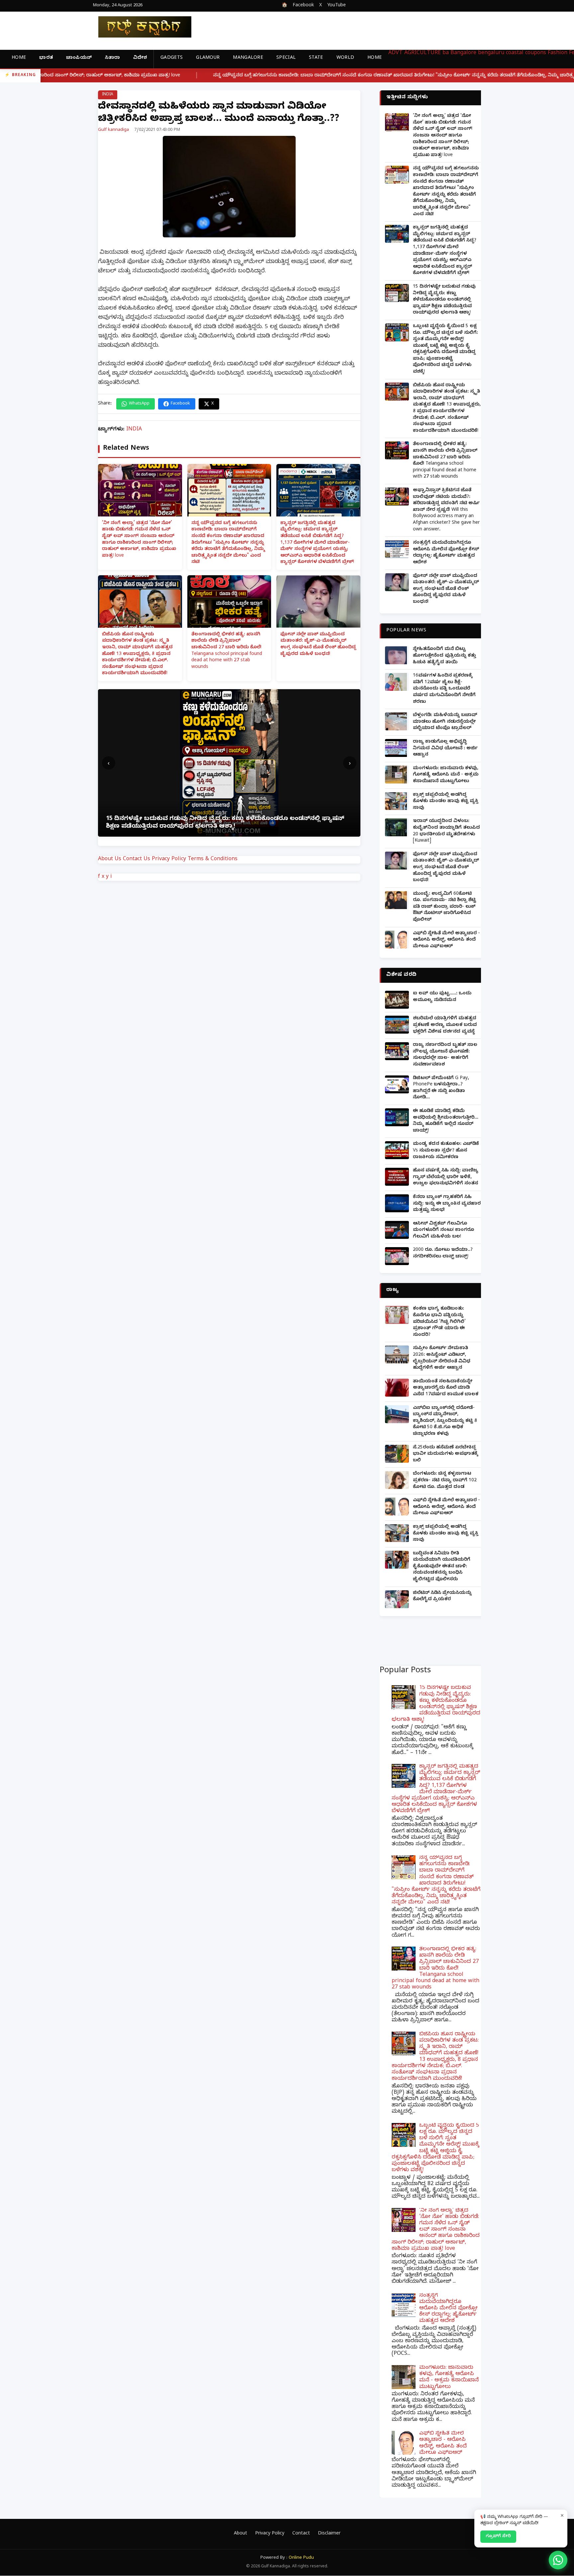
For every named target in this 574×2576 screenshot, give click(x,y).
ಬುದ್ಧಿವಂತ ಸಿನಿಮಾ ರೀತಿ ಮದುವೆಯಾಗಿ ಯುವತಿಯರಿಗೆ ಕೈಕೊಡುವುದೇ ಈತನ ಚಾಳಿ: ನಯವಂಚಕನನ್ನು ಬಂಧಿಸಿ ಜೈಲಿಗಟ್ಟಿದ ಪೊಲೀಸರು (442, 1567)
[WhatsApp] (558, 2560)
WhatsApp (139, 404)
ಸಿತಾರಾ (112, 58)
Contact (301, 2534)
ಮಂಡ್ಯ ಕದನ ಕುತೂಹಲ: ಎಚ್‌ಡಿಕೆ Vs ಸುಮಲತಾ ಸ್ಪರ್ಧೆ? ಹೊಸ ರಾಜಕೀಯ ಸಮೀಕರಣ (446, 1151)
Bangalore (463, 53)
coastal (515, 53)
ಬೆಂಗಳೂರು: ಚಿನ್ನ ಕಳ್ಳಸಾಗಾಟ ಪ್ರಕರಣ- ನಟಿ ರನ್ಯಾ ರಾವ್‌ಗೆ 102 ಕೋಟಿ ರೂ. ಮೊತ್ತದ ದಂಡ (445, 1481)
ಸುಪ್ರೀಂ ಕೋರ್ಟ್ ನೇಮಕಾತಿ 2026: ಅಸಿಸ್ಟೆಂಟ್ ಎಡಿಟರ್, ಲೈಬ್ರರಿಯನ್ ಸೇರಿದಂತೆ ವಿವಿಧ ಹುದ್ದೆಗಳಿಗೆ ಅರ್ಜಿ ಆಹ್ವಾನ (442, 1358)
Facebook (303, 6)
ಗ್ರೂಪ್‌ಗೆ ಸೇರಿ (498, 2536)
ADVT (395, 53)
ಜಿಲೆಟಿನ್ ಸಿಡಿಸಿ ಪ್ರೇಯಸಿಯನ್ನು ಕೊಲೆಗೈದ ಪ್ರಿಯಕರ (442, 1597)
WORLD (345, 58)
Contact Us (137, 860)
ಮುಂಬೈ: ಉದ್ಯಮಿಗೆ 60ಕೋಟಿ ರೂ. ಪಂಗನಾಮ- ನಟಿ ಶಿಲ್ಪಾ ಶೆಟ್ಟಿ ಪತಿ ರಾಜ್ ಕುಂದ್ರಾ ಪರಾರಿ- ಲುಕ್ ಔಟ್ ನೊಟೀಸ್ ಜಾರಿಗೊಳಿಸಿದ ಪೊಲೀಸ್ (444, 907)
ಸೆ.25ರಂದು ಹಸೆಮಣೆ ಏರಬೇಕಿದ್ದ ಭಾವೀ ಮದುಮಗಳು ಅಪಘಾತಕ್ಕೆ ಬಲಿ (445, 1454)
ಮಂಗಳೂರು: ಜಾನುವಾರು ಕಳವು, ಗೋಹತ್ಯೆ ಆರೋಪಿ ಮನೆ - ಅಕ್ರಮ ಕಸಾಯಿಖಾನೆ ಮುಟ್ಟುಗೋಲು (446, 775)
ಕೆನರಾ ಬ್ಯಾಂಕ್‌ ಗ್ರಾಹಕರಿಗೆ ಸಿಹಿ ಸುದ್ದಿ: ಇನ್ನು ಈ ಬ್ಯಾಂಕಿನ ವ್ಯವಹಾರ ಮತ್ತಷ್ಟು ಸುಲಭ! (447, 1204)
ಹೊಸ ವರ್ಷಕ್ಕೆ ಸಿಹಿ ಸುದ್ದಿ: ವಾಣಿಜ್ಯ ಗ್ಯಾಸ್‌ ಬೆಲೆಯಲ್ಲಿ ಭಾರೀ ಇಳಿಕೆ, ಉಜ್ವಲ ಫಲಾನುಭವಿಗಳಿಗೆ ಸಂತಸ (446, 1177)
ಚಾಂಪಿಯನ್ (79, 58)
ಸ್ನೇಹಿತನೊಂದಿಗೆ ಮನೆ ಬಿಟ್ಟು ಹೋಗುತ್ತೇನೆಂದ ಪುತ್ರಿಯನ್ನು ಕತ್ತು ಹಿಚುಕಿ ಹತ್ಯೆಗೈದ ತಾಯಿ (444, 656)
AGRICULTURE (423, 53)
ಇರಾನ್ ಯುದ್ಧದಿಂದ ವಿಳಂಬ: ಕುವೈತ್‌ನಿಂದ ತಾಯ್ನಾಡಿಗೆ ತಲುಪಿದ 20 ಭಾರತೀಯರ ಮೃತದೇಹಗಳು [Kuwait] (446, 831)
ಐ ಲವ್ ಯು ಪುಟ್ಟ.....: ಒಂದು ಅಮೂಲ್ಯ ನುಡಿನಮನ (442, 997)
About (240, 2534)
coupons (536, 53)
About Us (110, 860)
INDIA (108, 95)
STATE (316, 58)
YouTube (336, 6)
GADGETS (172, 58)
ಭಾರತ (46, 58)
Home (19, 58)
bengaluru (491, 53)
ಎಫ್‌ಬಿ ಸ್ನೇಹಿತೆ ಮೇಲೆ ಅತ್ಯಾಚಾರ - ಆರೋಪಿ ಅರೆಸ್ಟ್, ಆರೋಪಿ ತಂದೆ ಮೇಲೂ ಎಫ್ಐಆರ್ (446, 940)
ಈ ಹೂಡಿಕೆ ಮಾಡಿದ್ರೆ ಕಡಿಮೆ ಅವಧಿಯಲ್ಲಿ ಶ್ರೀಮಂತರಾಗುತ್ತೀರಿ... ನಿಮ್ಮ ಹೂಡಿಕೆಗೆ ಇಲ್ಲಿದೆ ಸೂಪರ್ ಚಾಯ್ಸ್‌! (446, 1121)
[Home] (140, 27)
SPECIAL (286, 58)
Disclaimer (329, 2534)
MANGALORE (248, 58)
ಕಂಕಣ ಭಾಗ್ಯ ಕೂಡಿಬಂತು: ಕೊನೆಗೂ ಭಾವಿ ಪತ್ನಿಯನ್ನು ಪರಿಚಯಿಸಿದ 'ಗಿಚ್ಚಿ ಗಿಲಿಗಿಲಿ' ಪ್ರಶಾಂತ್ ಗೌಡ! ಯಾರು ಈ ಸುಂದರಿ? (439, 1322)
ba (446, 53)
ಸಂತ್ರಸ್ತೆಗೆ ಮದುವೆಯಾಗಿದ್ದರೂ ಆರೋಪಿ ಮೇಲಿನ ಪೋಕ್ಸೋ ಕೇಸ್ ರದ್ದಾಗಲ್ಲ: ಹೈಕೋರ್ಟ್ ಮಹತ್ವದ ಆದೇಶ (446, 553)
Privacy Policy (169, 860)
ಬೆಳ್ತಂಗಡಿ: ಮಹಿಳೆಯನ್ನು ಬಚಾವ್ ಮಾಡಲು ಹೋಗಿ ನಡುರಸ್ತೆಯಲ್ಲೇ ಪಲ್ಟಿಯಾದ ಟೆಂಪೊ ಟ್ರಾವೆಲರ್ (445, 722)
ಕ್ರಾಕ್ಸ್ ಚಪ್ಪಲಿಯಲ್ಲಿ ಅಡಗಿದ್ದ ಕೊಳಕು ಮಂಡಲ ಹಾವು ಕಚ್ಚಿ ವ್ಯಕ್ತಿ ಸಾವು (446, 802)
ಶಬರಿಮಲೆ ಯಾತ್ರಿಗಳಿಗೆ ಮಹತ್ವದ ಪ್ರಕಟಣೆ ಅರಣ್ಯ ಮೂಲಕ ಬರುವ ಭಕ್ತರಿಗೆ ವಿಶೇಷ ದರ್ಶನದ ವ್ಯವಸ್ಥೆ (445, 1025)
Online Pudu (301, 2558)
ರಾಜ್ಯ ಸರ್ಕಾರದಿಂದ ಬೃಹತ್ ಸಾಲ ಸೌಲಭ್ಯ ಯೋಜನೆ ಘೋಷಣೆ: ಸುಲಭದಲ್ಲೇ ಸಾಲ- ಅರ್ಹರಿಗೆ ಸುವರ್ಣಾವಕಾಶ (445, 1055)
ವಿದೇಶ (140, 58)
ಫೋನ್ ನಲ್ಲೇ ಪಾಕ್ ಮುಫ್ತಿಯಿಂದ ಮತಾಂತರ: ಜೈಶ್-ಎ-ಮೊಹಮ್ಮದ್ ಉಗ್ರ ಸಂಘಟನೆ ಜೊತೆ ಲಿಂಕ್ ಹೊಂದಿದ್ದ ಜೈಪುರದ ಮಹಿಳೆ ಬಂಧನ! (318, 645)
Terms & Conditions (213, 860)
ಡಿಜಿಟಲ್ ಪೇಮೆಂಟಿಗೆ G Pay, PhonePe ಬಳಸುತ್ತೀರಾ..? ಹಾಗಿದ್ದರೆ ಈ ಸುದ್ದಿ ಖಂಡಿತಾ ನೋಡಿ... (441, 1088)
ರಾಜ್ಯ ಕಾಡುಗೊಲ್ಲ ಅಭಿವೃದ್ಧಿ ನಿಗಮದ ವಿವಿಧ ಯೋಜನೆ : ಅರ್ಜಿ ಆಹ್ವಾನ (445, 749)
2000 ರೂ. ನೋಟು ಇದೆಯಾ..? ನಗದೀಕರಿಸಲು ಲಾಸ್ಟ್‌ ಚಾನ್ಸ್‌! (443, 1254)
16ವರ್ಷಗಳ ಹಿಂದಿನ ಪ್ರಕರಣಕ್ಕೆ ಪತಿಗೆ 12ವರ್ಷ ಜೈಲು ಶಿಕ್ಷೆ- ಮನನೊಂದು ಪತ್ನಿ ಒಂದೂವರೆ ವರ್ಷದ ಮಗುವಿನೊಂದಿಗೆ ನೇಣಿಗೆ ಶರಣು (444, 689)
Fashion (558, 53)
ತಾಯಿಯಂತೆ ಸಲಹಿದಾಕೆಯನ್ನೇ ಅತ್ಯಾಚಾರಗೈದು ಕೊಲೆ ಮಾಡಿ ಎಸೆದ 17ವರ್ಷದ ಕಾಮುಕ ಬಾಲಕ (446, 1388)
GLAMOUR (208, 58)
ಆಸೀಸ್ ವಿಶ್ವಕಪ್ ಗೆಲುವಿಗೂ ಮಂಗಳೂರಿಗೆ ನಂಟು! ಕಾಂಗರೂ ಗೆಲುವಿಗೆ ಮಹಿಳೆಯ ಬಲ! (443, 1231)
